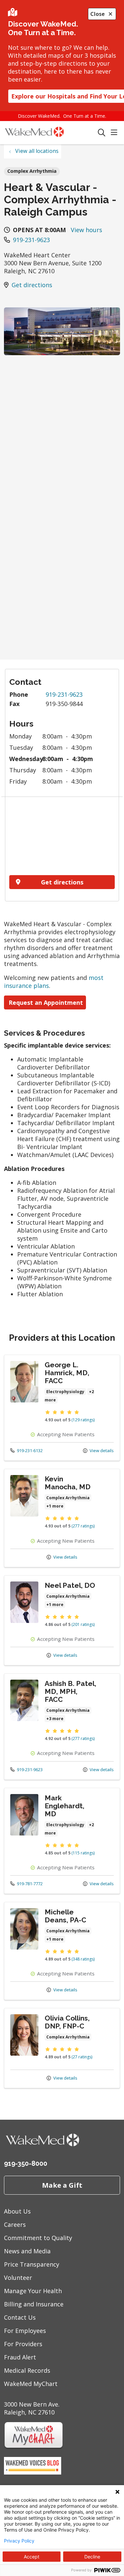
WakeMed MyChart (31, 2384)
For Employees (25, 2331)
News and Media (27, 2251)
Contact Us (20, 2317)
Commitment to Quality (38, 2238)
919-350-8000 (26, 2163)
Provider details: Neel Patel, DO (62, 1620)
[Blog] (33, 2472)
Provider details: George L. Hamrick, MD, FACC (62, 1408)
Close (98, 14)
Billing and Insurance (34, 2304)
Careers (15, 2224)
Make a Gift (62, 2185)
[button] (115, 133)
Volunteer (18, 2278)
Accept (32, 2557)
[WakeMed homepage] (51, 133)
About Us (17, 2211)
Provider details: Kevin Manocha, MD (62, 1518)
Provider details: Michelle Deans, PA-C (62, 1951)
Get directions (32, 285)
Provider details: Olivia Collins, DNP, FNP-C (62, 2048)
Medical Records (27, 2370)
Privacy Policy (19, 2541)
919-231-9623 (31, 240)
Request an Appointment (45, 1002)
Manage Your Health (33, 2291)
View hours (86, 230)
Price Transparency (32, 2264)
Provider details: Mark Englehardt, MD (62, 1841)
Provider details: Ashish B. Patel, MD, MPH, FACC (62, 1726)
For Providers (23, 2344)
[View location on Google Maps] (62, 838)
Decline (92, 2557)
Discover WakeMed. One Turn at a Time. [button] (62, 116)
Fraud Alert (20, 2357)
